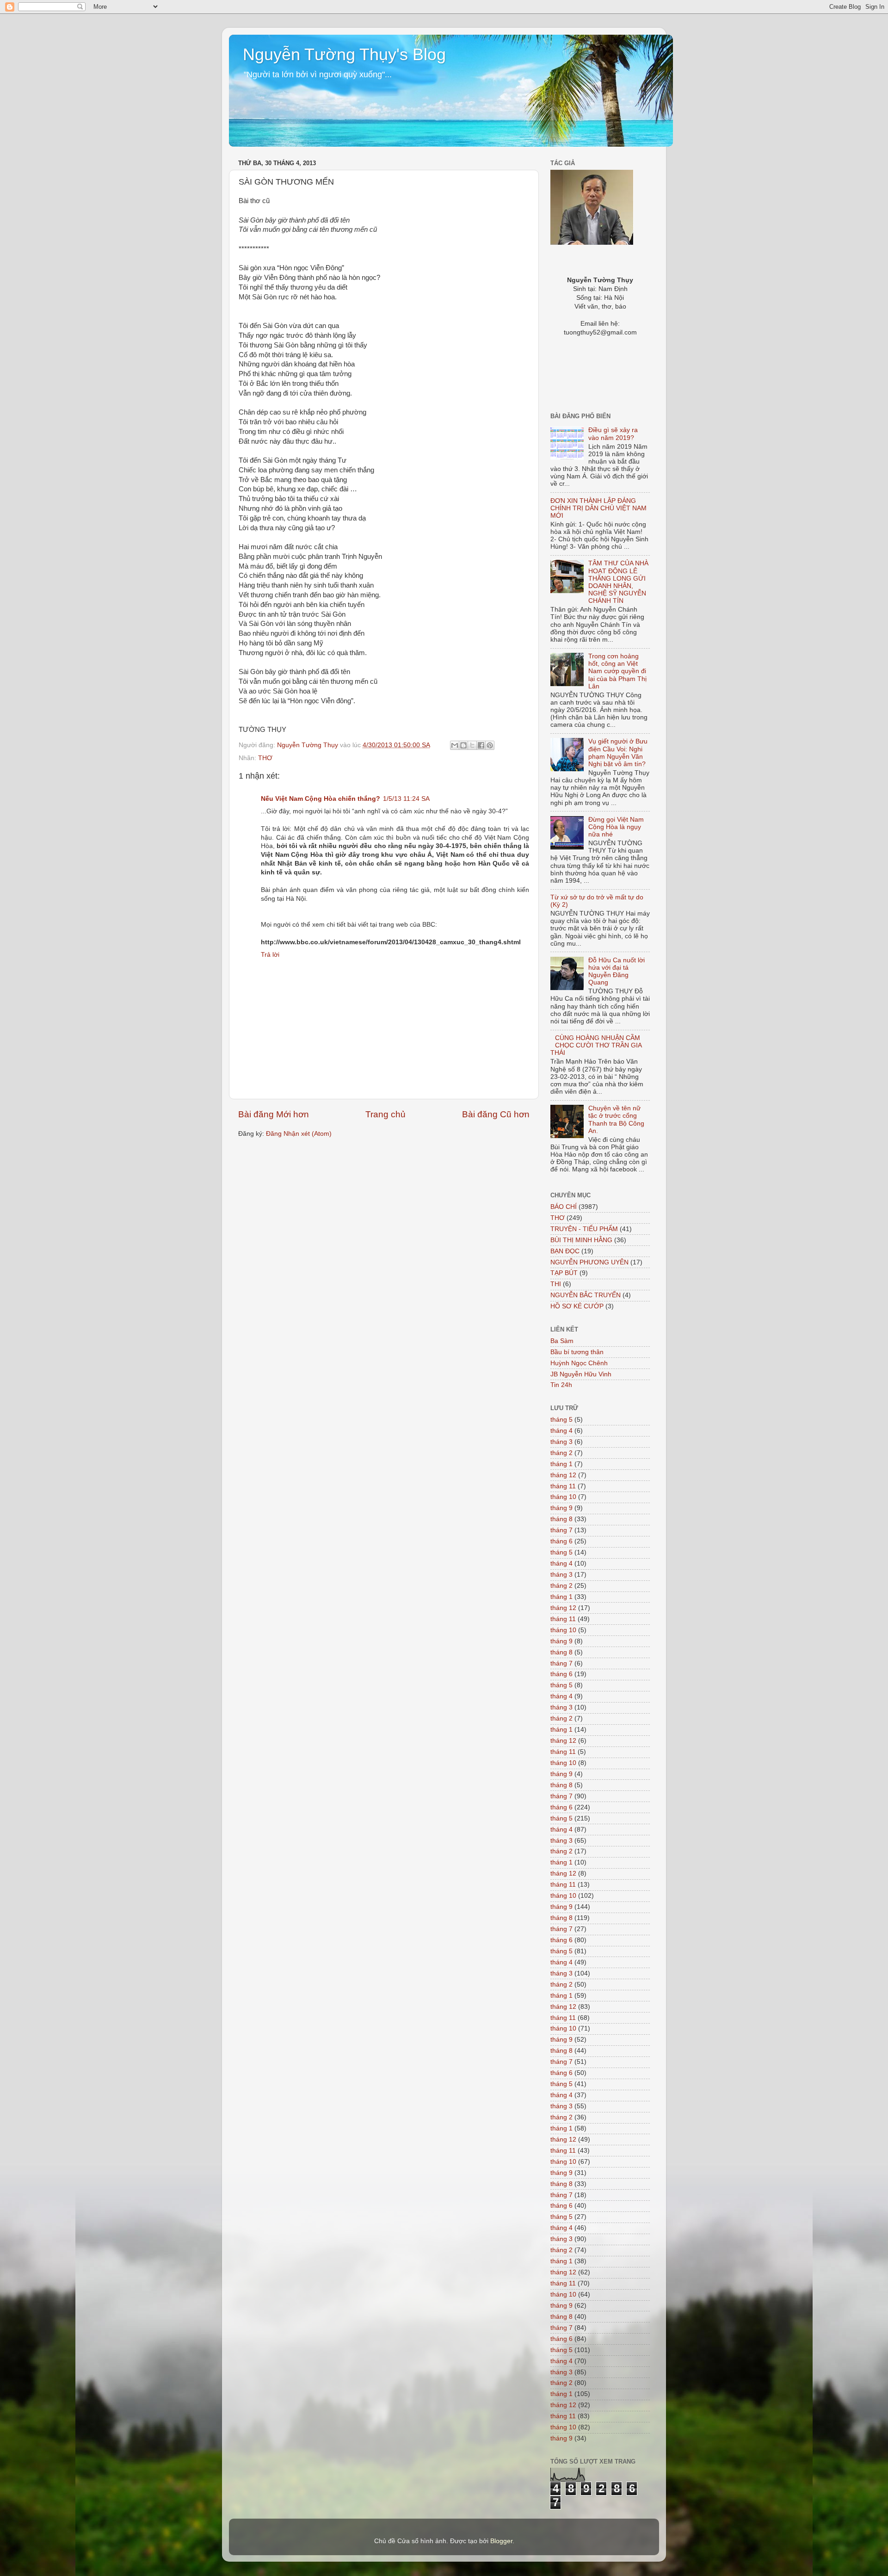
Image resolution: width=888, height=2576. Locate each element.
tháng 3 (561, 1442)
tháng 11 (563, 1486)
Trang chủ (385, 1114)
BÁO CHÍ (564, 1207)
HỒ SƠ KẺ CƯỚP (577, 1306)
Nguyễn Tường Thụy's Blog (344, 54)
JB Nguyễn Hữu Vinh (581, 1374)
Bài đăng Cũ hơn (496, 1114)
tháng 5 (561, 1420)
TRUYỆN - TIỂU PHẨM (584, 1229)
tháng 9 (561, 1508)
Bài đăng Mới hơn (274, 1114)
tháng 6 (561, 1541)
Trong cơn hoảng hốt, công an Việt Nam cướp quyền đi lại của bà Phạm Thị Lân (617, 671)
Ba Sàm (562, 1341)
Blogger (501, 2541)
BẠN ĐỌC (565, 1251)
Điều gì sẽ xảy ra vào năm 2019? (613, 434)
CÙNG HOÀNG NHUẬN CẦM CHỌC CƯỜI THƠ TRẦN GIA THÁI (596, 1045)
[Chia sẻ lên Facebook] (481, 745)
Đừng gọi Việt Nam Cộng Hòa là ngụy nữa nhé (616, 827)
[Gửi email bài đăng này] (455, 745)
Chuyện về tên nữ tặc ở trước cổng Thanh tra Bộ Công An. (616, 1120)
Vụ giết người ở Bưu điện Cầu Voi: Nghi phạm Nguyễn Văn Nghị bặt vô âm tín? (618, 753)
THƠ (265, 758)
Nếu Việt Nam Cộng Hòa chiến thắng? (321, 799)
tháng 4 (561, 1431)
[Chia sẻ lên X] (472, 745)
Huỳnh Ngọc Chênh (579, 1363)
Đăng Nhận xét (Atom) (299, 1134)
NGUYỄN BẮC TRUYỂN (586, 1295)
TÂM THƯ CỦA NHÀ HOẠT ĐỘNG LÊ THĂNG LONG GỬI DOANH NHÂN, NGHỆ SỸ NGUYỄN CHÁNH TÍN (618, 582)
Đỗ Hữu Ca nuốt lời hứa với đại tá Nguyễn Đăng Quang (617, 972)
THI (556, 1284)
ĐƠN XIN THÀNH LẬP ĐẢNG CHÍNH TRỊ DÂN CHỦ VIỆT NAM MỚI (598, 508)
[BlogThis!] (463, 745)
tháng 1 (561, 1464)
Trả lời (270, 955)
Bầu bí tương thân (577, 1352)
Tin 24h (561, 1385)
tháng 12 (563, 1475)
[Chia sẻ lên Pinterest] (490, 745)
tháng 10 (563, 1497)
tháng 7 (561, 1530)
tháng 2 (561, 1453)
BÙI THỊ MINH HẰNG (581, 1240)
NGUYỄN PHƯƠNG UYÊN (589, 1262)
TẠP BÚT (564, 1273)
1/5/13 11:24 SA (406, 799)
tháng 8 (561, 1519)
